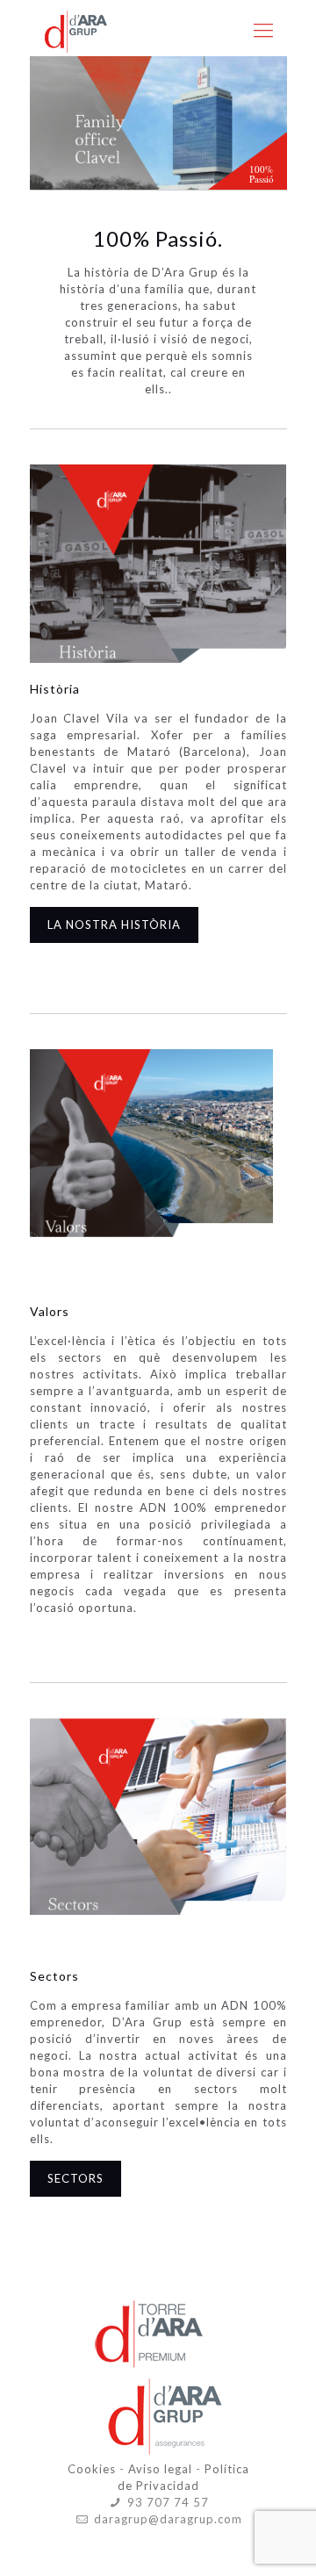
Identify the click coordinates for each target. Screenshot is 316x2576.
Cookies (93, 2469)
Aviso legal (160, 2469)
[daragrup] (76, 30)
